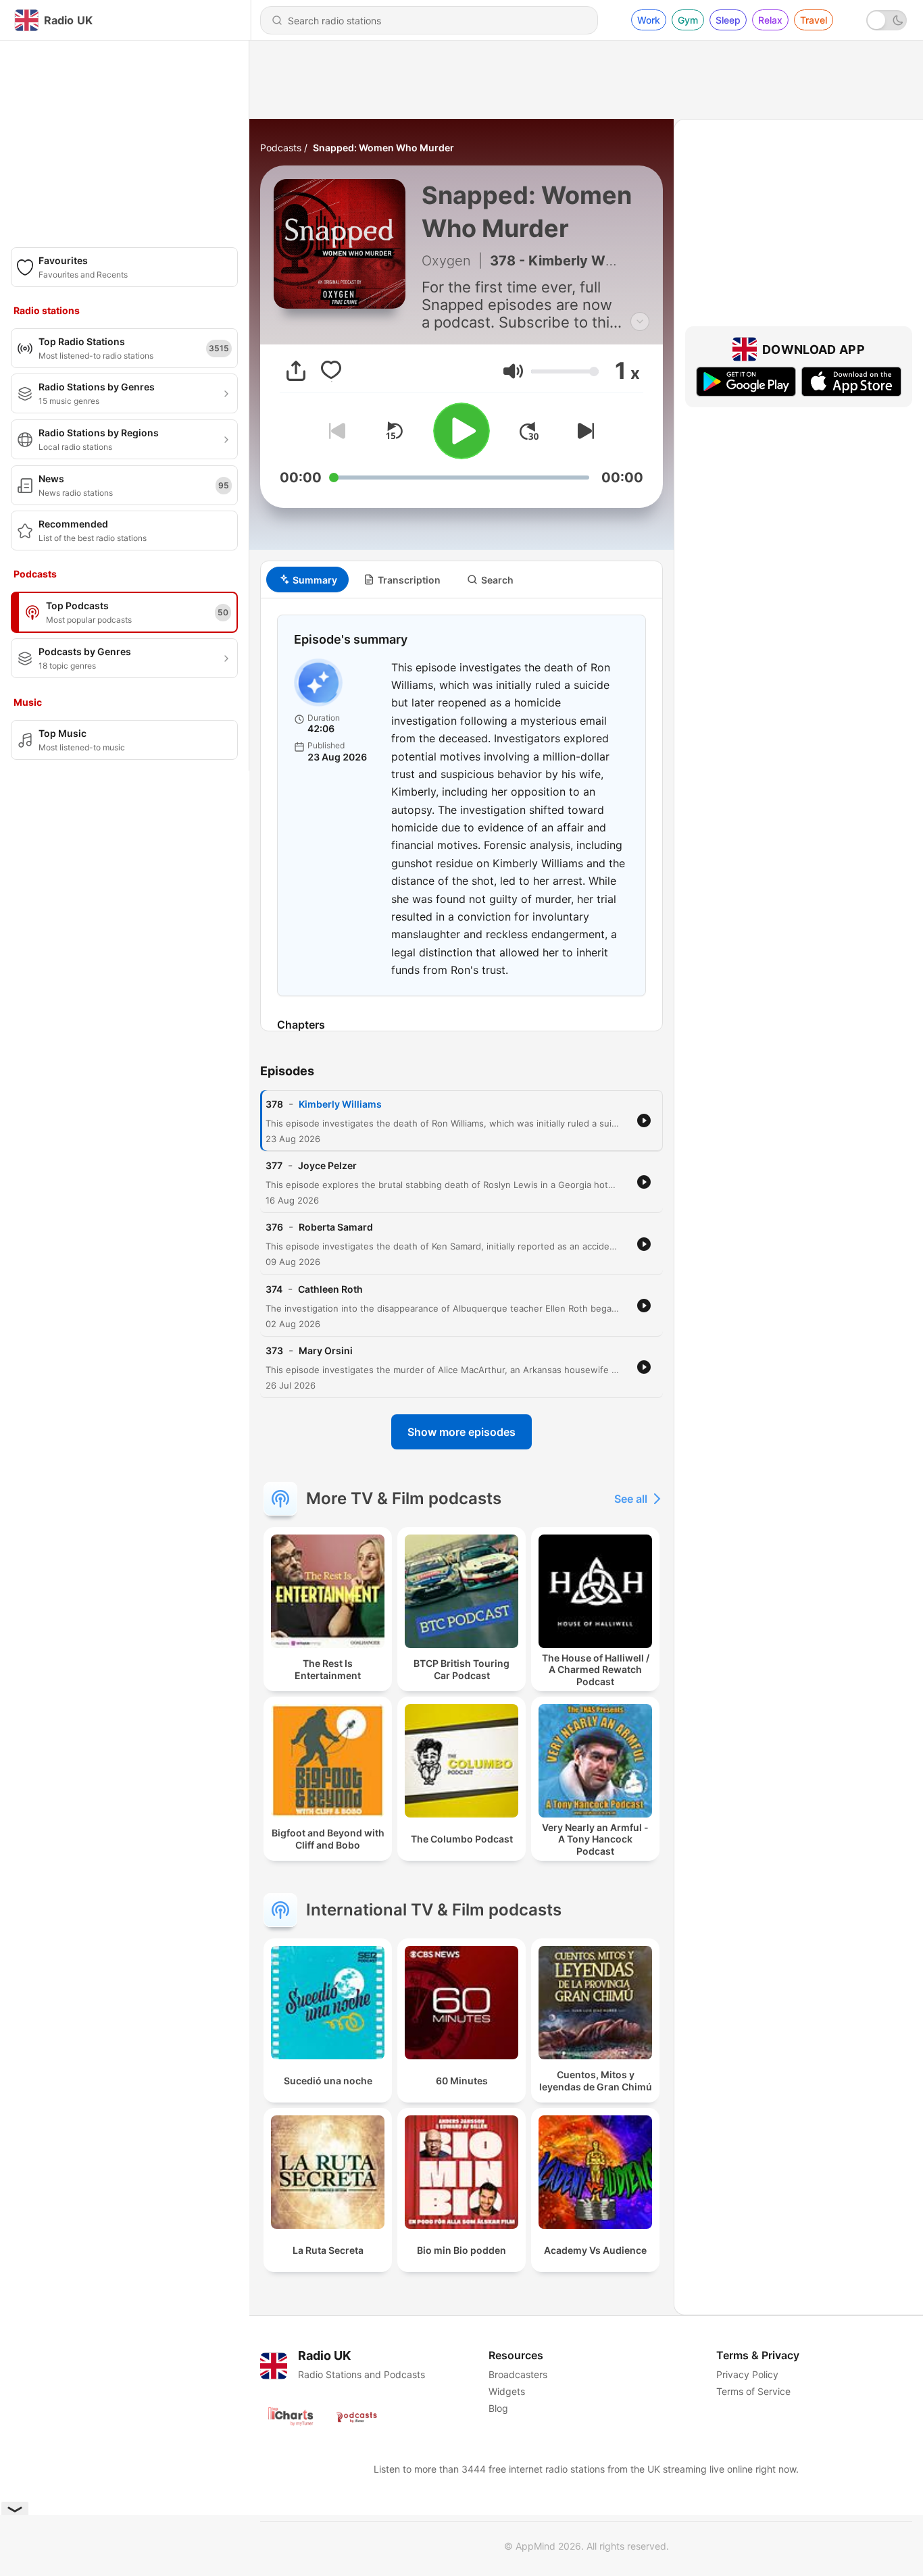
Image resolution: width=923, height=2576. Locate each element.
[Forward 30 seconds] (529, 431)
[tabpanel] (461, 815)
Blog (498, 2408)
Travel (814, 20)
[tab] (307, 579)
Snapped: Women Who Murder (383, 148)
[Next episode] (583, 431)
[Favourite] (331, 371)
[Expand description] (640, 321)
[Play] (461, 431)
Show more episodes (461, 1432)
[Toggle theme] (887, 20)
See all (631, 1499)
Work (649, 20)
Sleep (728, 20)
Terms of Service (753, 2391)
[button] (513, 371)
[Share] (296, 371)
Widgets (507, 2391)
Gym (688, 20)
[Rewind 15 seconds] (394, 431)
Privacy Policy (747, 2374)
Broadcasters (518, 2374)
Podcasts (281, 148)
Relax (770, 20)
